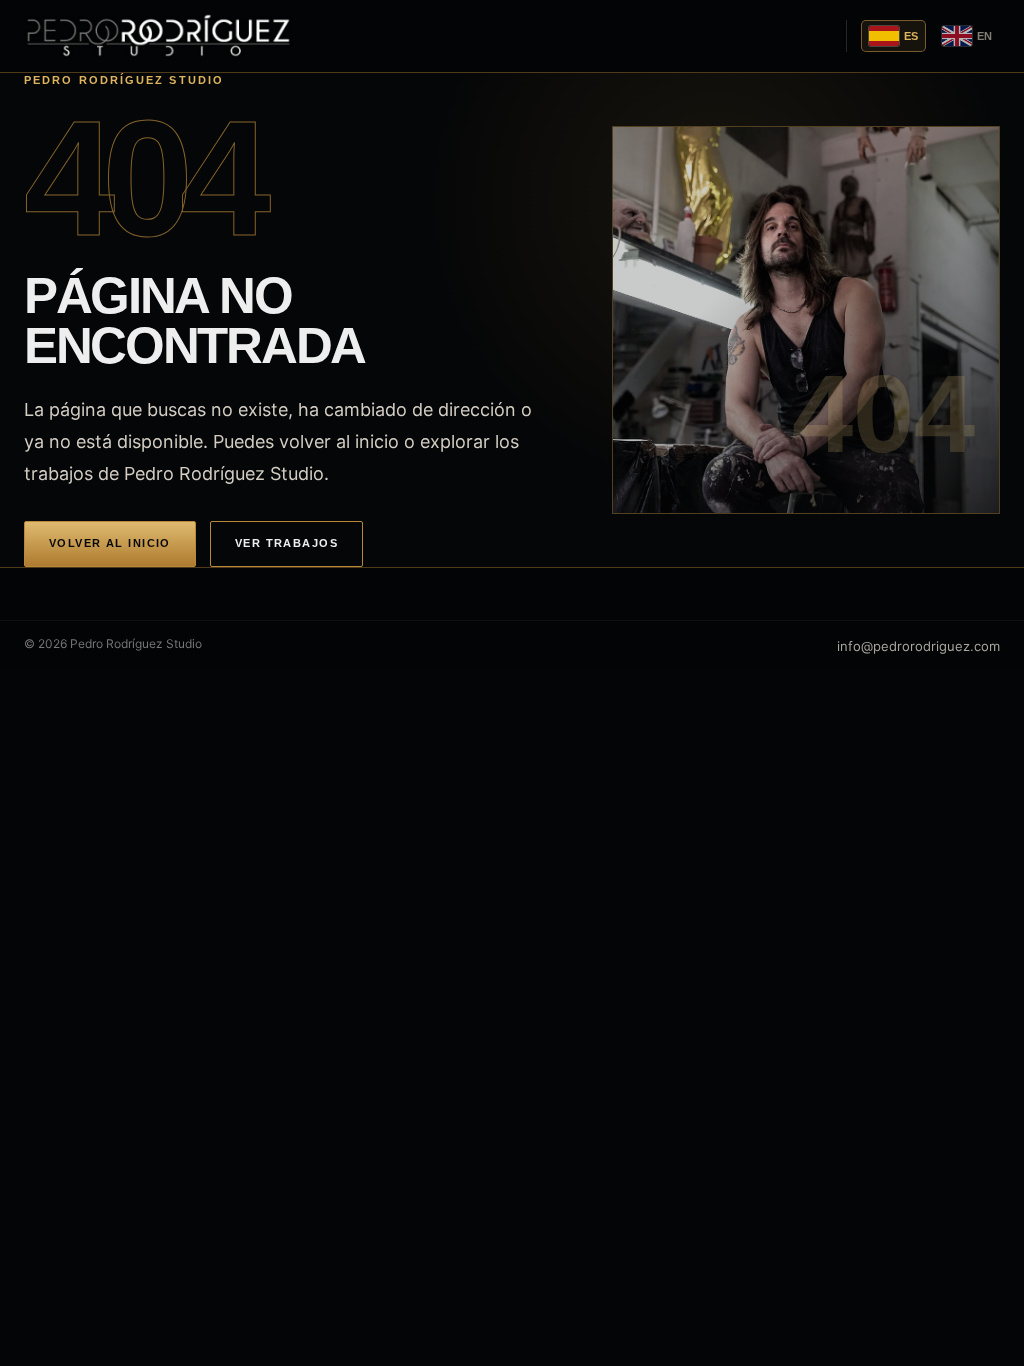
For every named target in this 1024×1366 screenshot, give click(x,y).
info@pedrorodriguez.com (918, 646)
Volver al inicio (110, 543)
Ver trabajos (286, 543)
